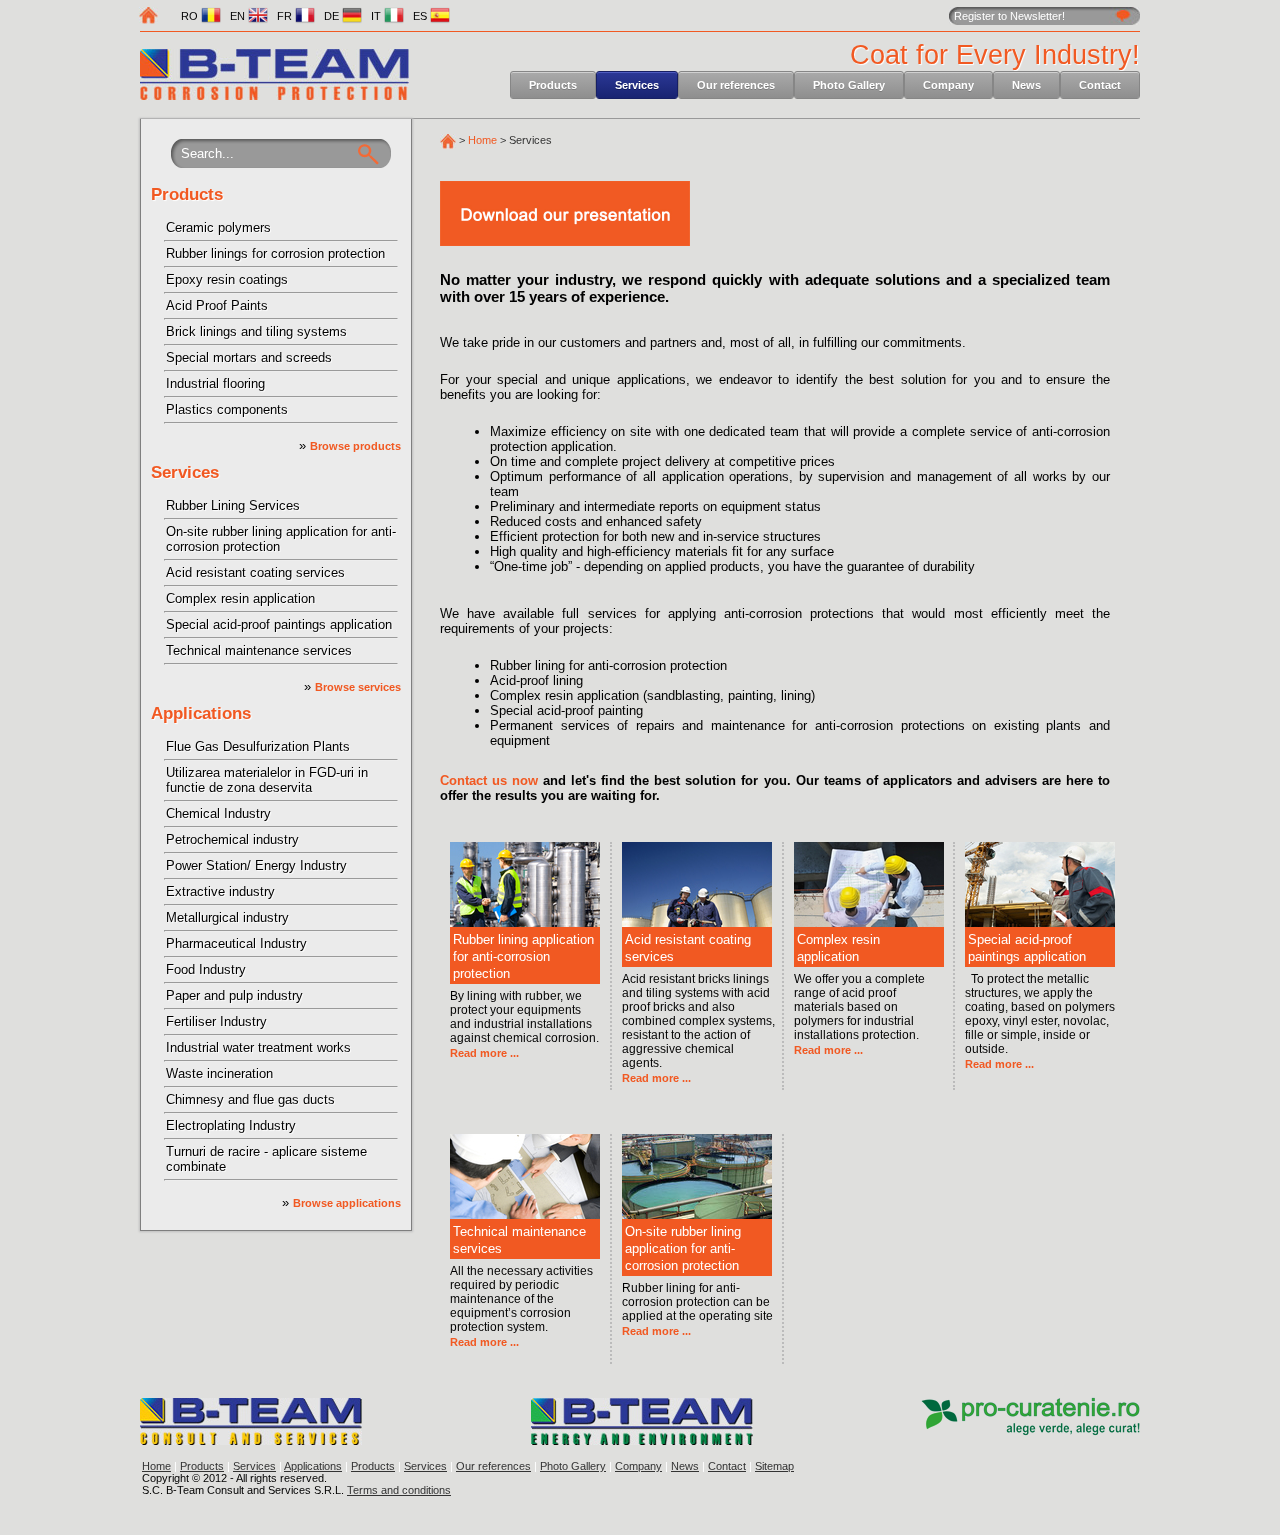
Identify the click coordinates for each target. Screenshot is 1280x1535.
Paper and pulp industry (234, 995)
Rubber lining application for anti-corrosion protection (523, 956)
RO (191, 16)
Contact (1100, 85)
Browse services (358, 687)
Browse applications (347, 1203)
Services (637, 85)
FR (286, 16)
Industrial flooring (215, 383)
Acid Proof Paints (217, 305)
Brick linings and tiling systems (256, 331)
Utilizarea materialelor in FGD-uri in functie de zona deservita (267, 780)
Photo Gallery (849, 85)
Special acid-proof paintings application (279, 624)
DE (333, 16)
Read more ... (484, 1053)
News (1026, 85)
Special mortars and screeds (249, 357)
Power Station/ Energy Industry (256, 865)
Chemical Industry (218, 813)
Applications (201, 713)
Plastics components (227, 409)
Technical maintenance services (259, 650)
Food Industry (206, 969)
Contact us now (489, 780)
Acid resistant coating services (255, 572)
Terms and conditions (399, 1490)
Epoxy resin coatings (227, 279)
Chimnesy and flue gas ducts (250, 1099)
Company (948, 85)
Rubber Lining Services (233, 505)
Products (553, 85)
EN (239, 16)
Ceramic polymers (218, 227)
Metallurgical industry (227, 917)
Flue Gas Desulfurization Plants (258, 746)
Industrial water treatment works (258, 1047)
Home (482, 140)
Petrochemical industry (232, 839)
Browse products (355, 446)
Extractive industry (220, 891)
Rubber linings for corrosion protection (275, 253)
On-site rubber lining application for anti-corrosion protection (281, 539)
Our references (736, 85)
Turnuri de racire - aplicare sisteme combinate (266, 1159)
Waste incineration (219, 1073)
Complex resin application (240, 598)
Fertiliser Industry (216, 1021)
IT (377, 16)
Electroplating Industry (231, 1125)
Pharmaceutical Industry (236, 943)
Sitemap (774, 1466)
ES (421, 16)
